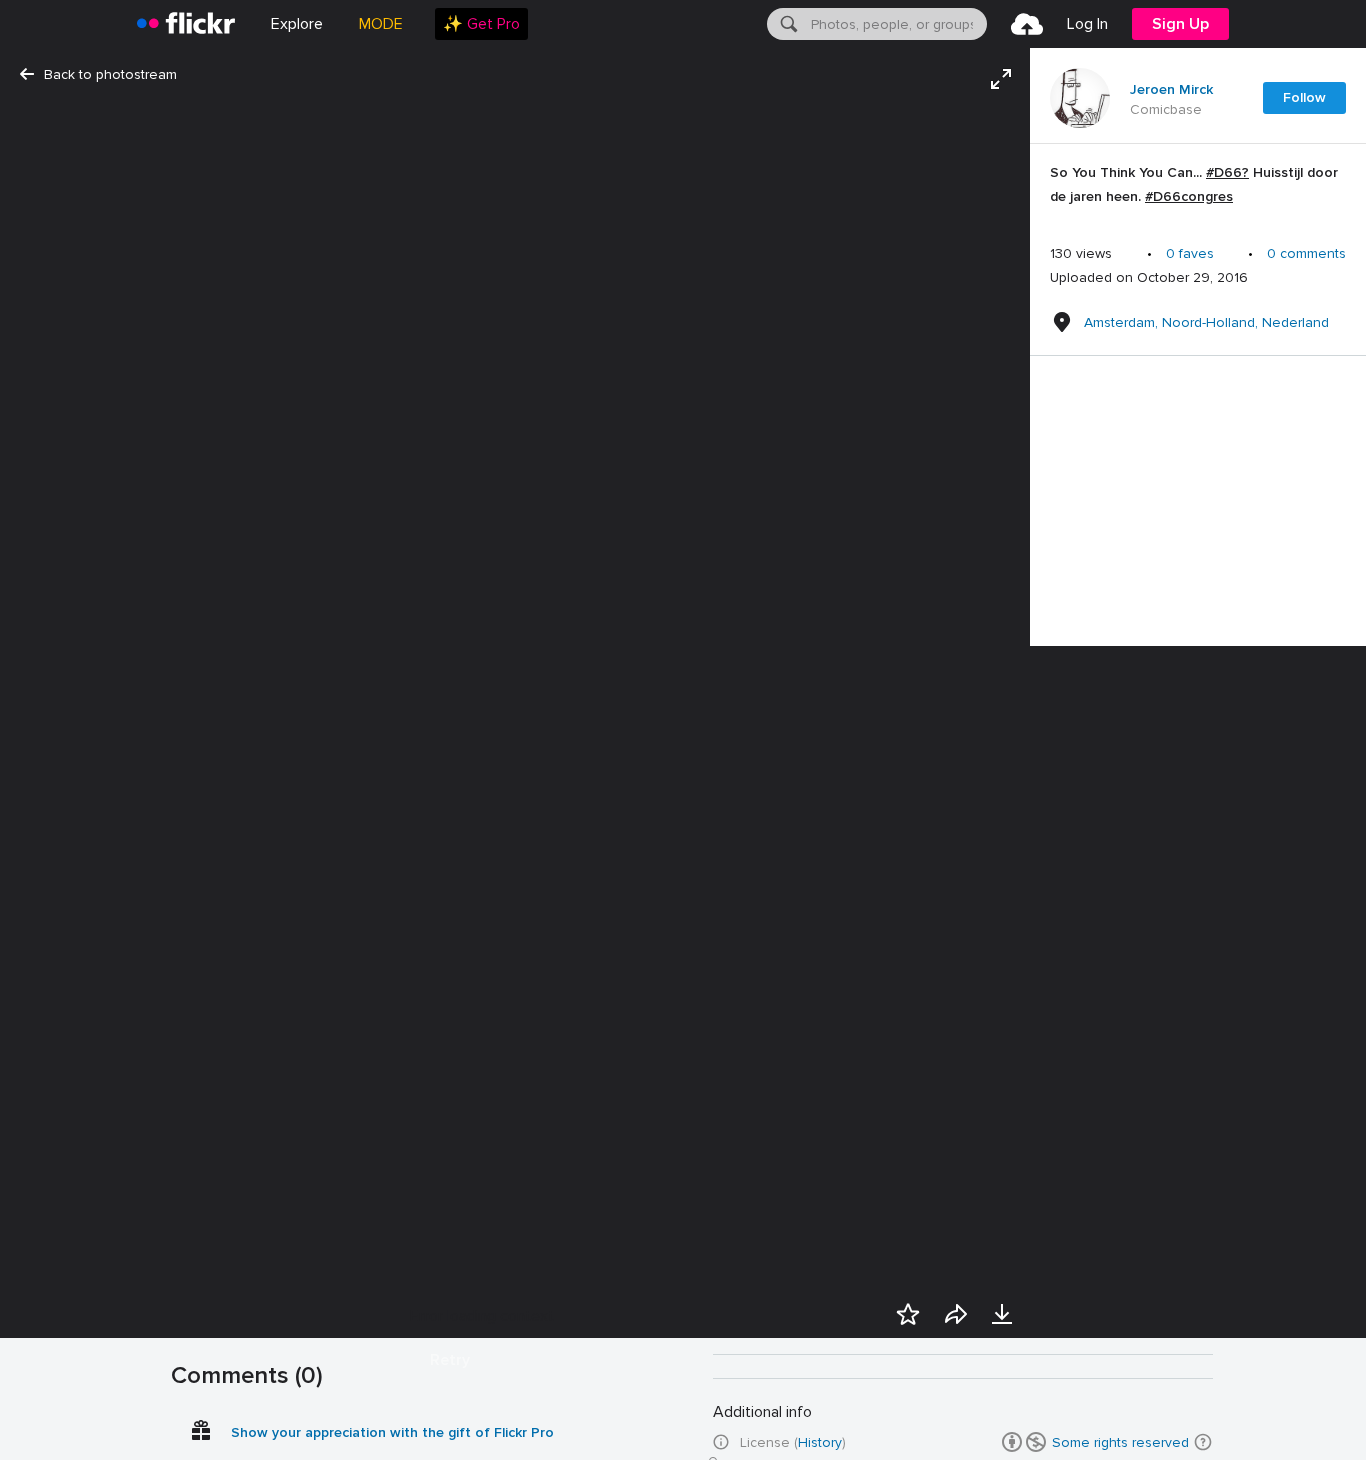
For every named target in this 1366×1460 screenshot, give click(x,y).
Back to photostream (110, 74)
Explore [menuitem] (297, 24)
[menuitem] (481, 24)
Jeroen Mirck (1171, 90)
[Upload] (1027, 24)
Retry (450, 1360)
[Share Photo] (956, 1314)
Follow (1304, 97)
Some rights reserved (1120, 1442)
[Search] (787, 24)
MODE (381, 24)
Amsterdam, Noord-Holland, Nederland (1206, 322)
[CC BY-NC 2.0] (1024, 1442)
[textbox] (897, 24)
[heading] (186, 24)
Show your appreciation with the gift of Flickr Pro (392, 1432)
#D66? (1227, 172)
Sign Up (1180, 24)
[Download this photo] (1002, 1314)
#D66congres (1189, 196)
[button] (1203, 1442)
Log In (1087, 24)
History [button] (820, 1442)
